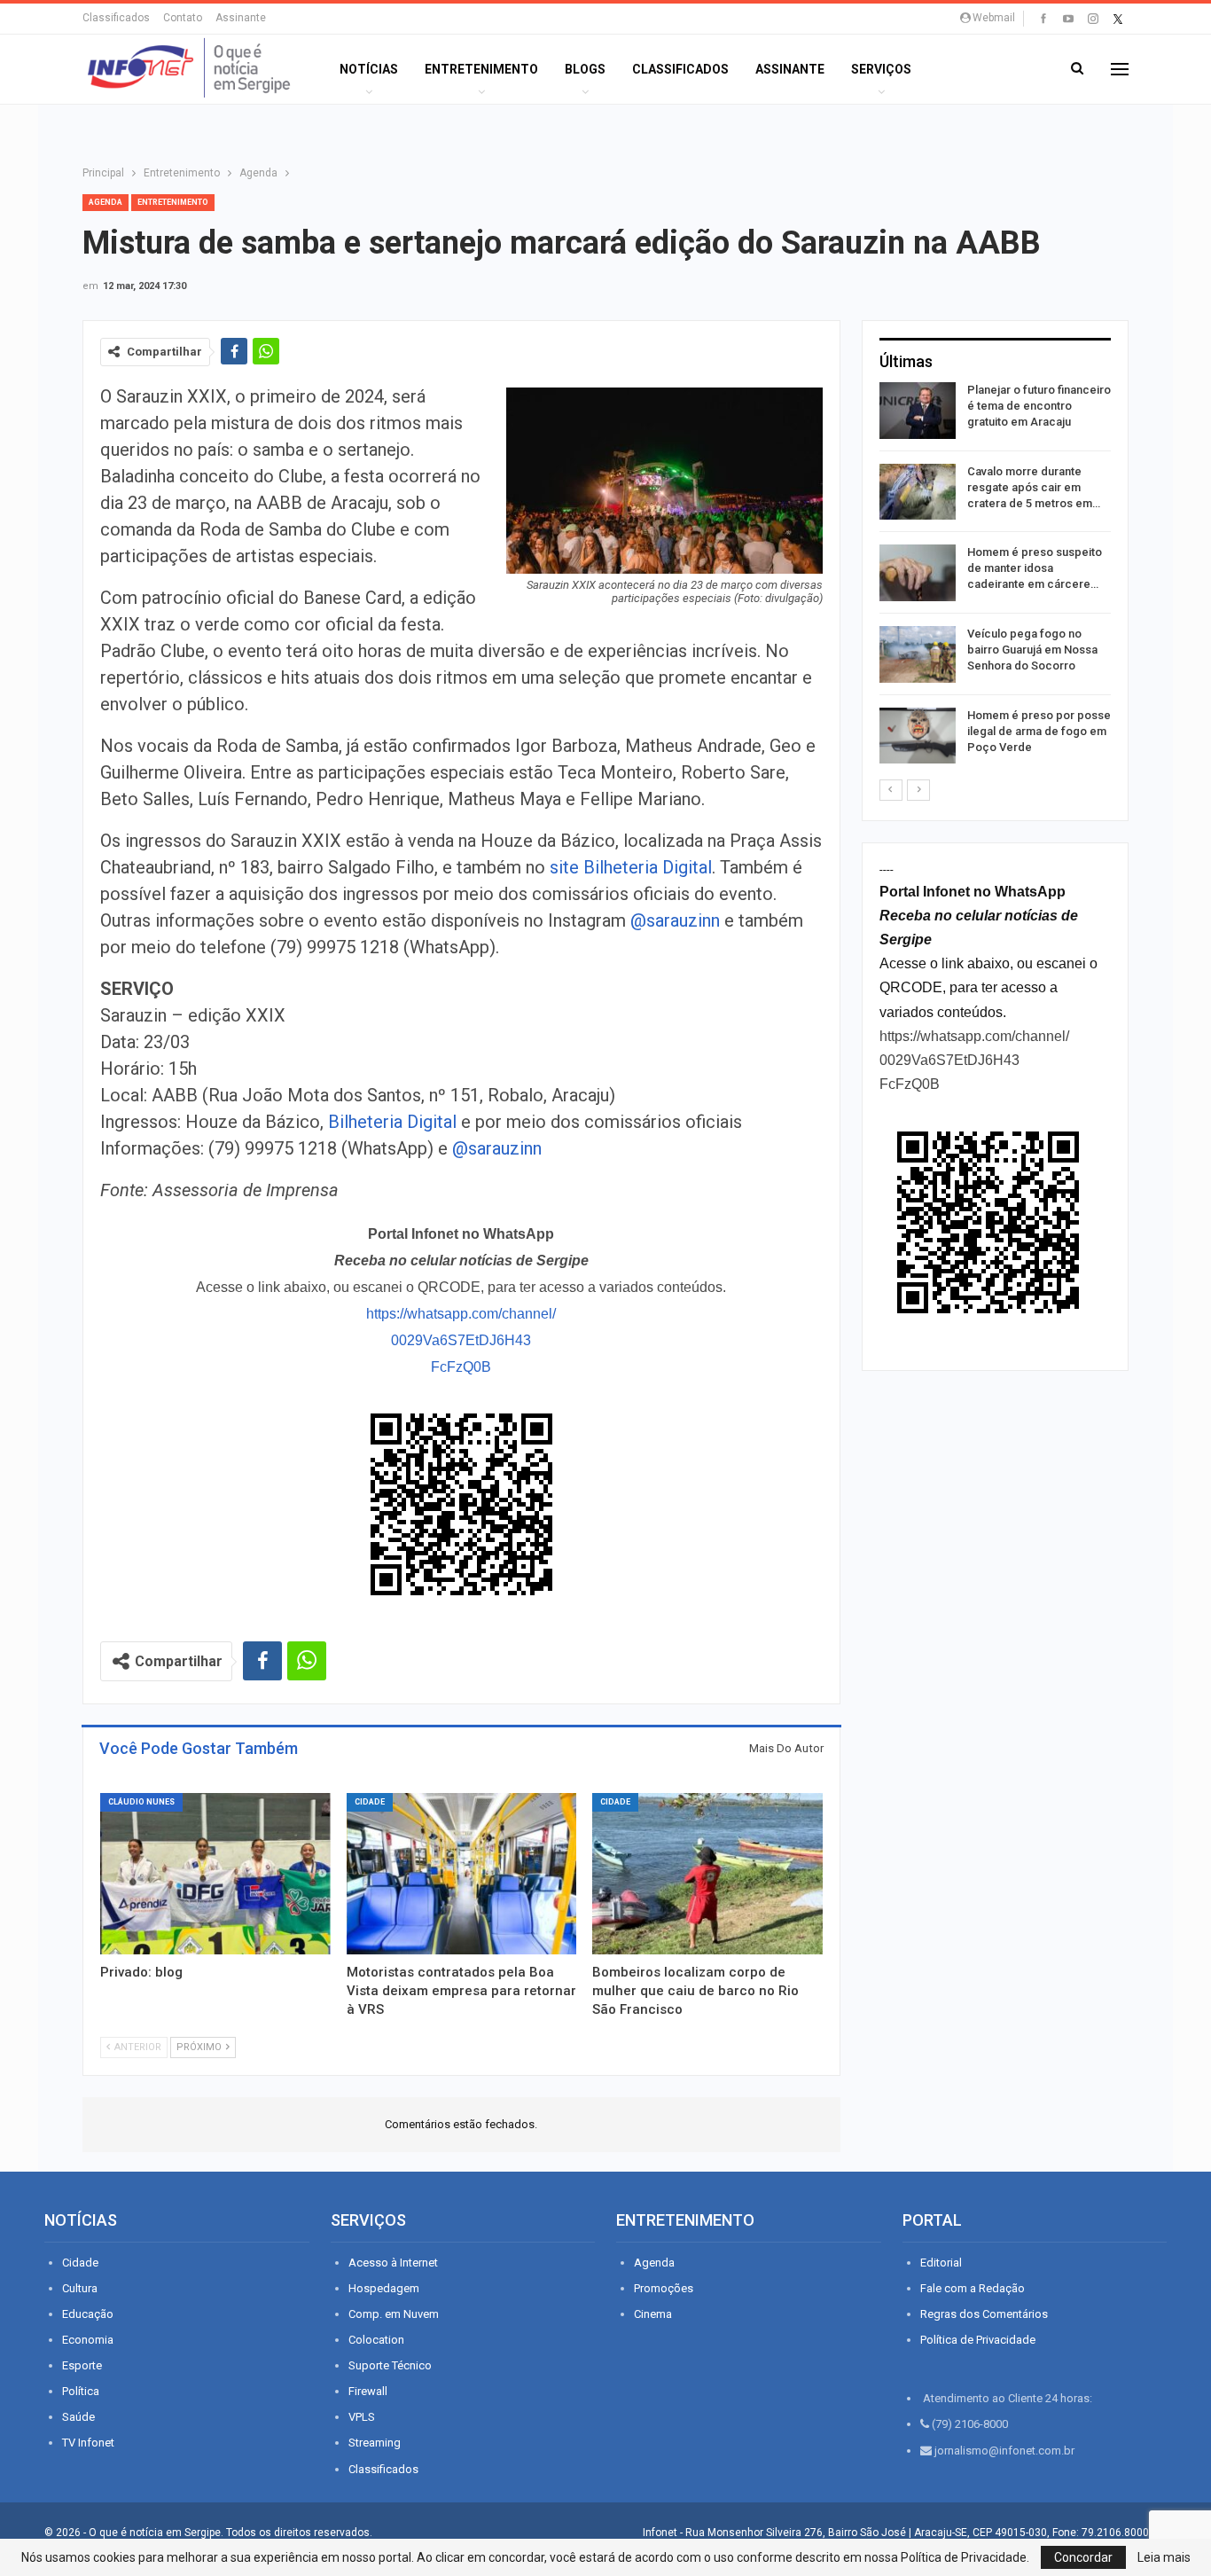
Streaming (375, 2443)
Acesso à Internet (393, 2263)
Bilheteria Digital (392, 1122)
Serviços (881, 69)
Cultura (80, 2288)
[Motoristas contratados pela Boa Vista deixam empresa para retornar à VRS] (462, 1874)
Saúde (78, 2417)
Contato (183, 18)
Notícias (369, 69)
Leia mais (1164, 2557)
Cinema (653, 2314)
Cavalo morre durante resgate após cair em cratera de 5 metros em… (1034, 487)
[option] (995, 576)
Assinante (241, 18)
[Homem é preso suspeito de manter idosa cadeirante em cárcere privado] (918, 573)
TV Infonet (88, 2443)
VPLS (362, 2417)
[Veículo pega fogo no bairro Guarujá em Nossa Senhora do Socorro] (918, 654)
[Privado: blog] (215, 1874)
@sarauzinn (675, 920)
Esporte (82, 2365)
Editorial (941, 2263)
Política (81, 2391)
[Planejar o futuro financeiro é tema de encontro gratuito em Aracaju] (918, 411)
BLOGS (585, 69)
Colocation (376, 2340)
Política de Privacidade (978, 2340)
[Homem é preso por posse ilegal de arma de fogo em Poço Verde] (918, 736)
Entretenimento (173, 202)
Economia (88, 2340)
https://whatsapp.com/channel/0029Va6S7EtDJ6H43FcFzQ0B (461, 1340)
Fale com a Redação (973, 2288)
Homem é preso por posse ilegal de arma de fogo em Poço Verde (1039, 731)
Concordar (1083, 2557)
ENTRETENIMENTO (481, 69)
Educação (88, 2314)
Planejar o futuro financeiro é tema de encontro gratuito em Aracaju (1039, 406)
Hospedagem (384, 2288)
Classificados (116, 18)
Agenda (105, 202)
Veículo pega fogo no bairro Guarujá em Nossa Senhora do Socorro (1032, 650)
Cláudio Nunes (141, 1802)
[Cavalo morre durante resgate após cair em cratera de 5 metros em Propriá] (918, 492)
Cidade (370, 1802)
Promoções (664, 2288)
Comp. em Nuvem (394, 2314)
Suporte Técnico (390, 2365)
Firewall (368, 2391)
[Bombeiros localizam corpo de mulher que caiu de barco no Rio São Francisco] (707, 1874)
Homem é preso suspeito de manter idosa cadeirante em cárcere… (1035, 568)
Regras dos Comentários (984, 2314)
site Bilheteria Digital (631, 867)
